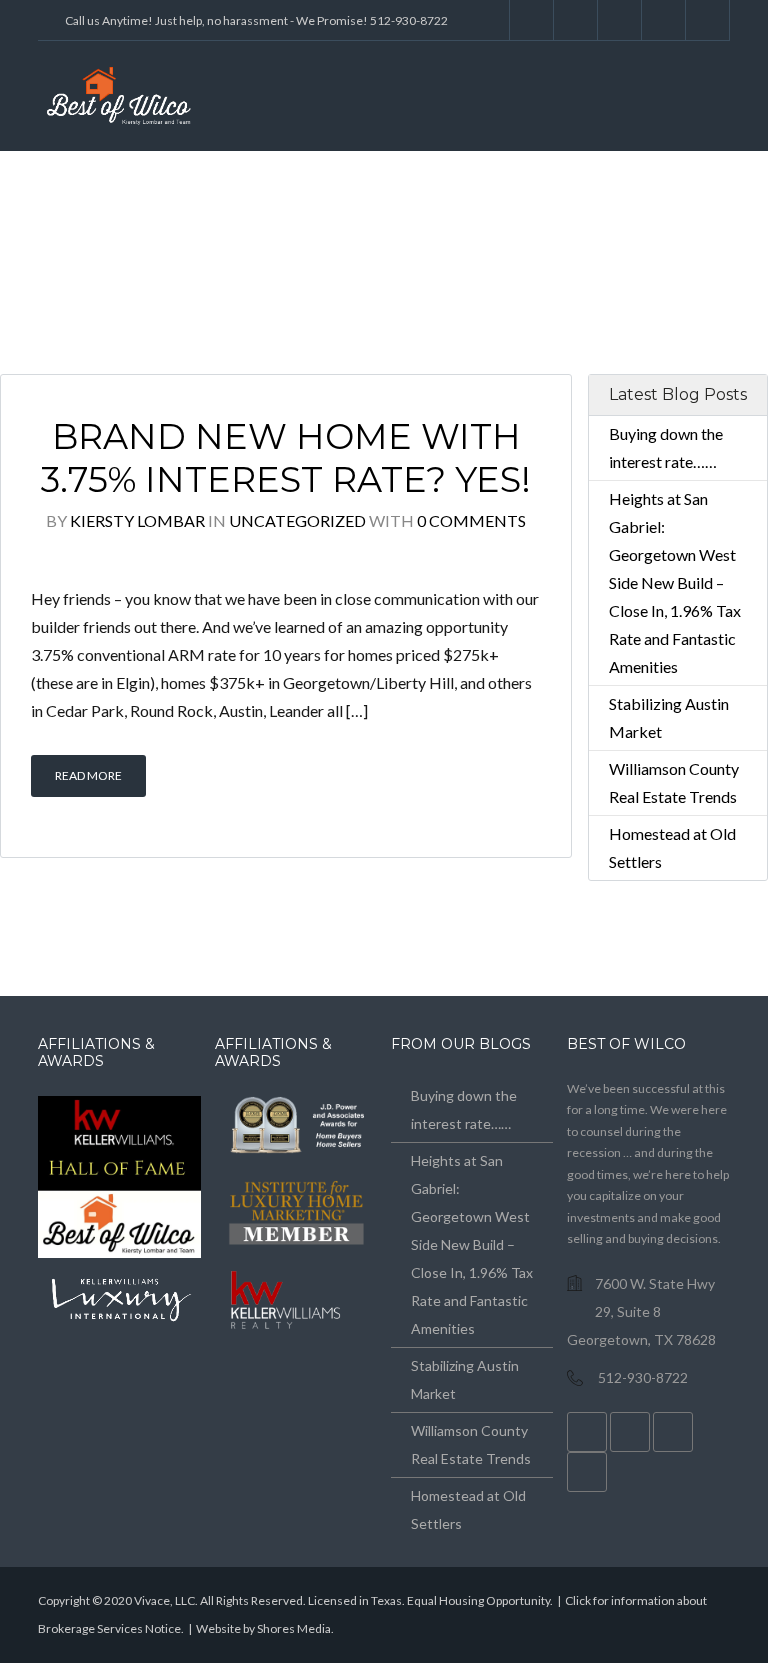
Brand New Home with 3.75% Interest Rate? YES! (286, 458)
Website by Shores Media (263, 1628)
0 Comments (471, 520)
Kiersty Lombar (137, 520)
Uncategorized (297, 520)
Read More (88, 775)
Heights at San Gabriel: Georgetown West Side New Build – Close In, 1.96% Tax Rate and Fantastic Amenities (675, 582)
